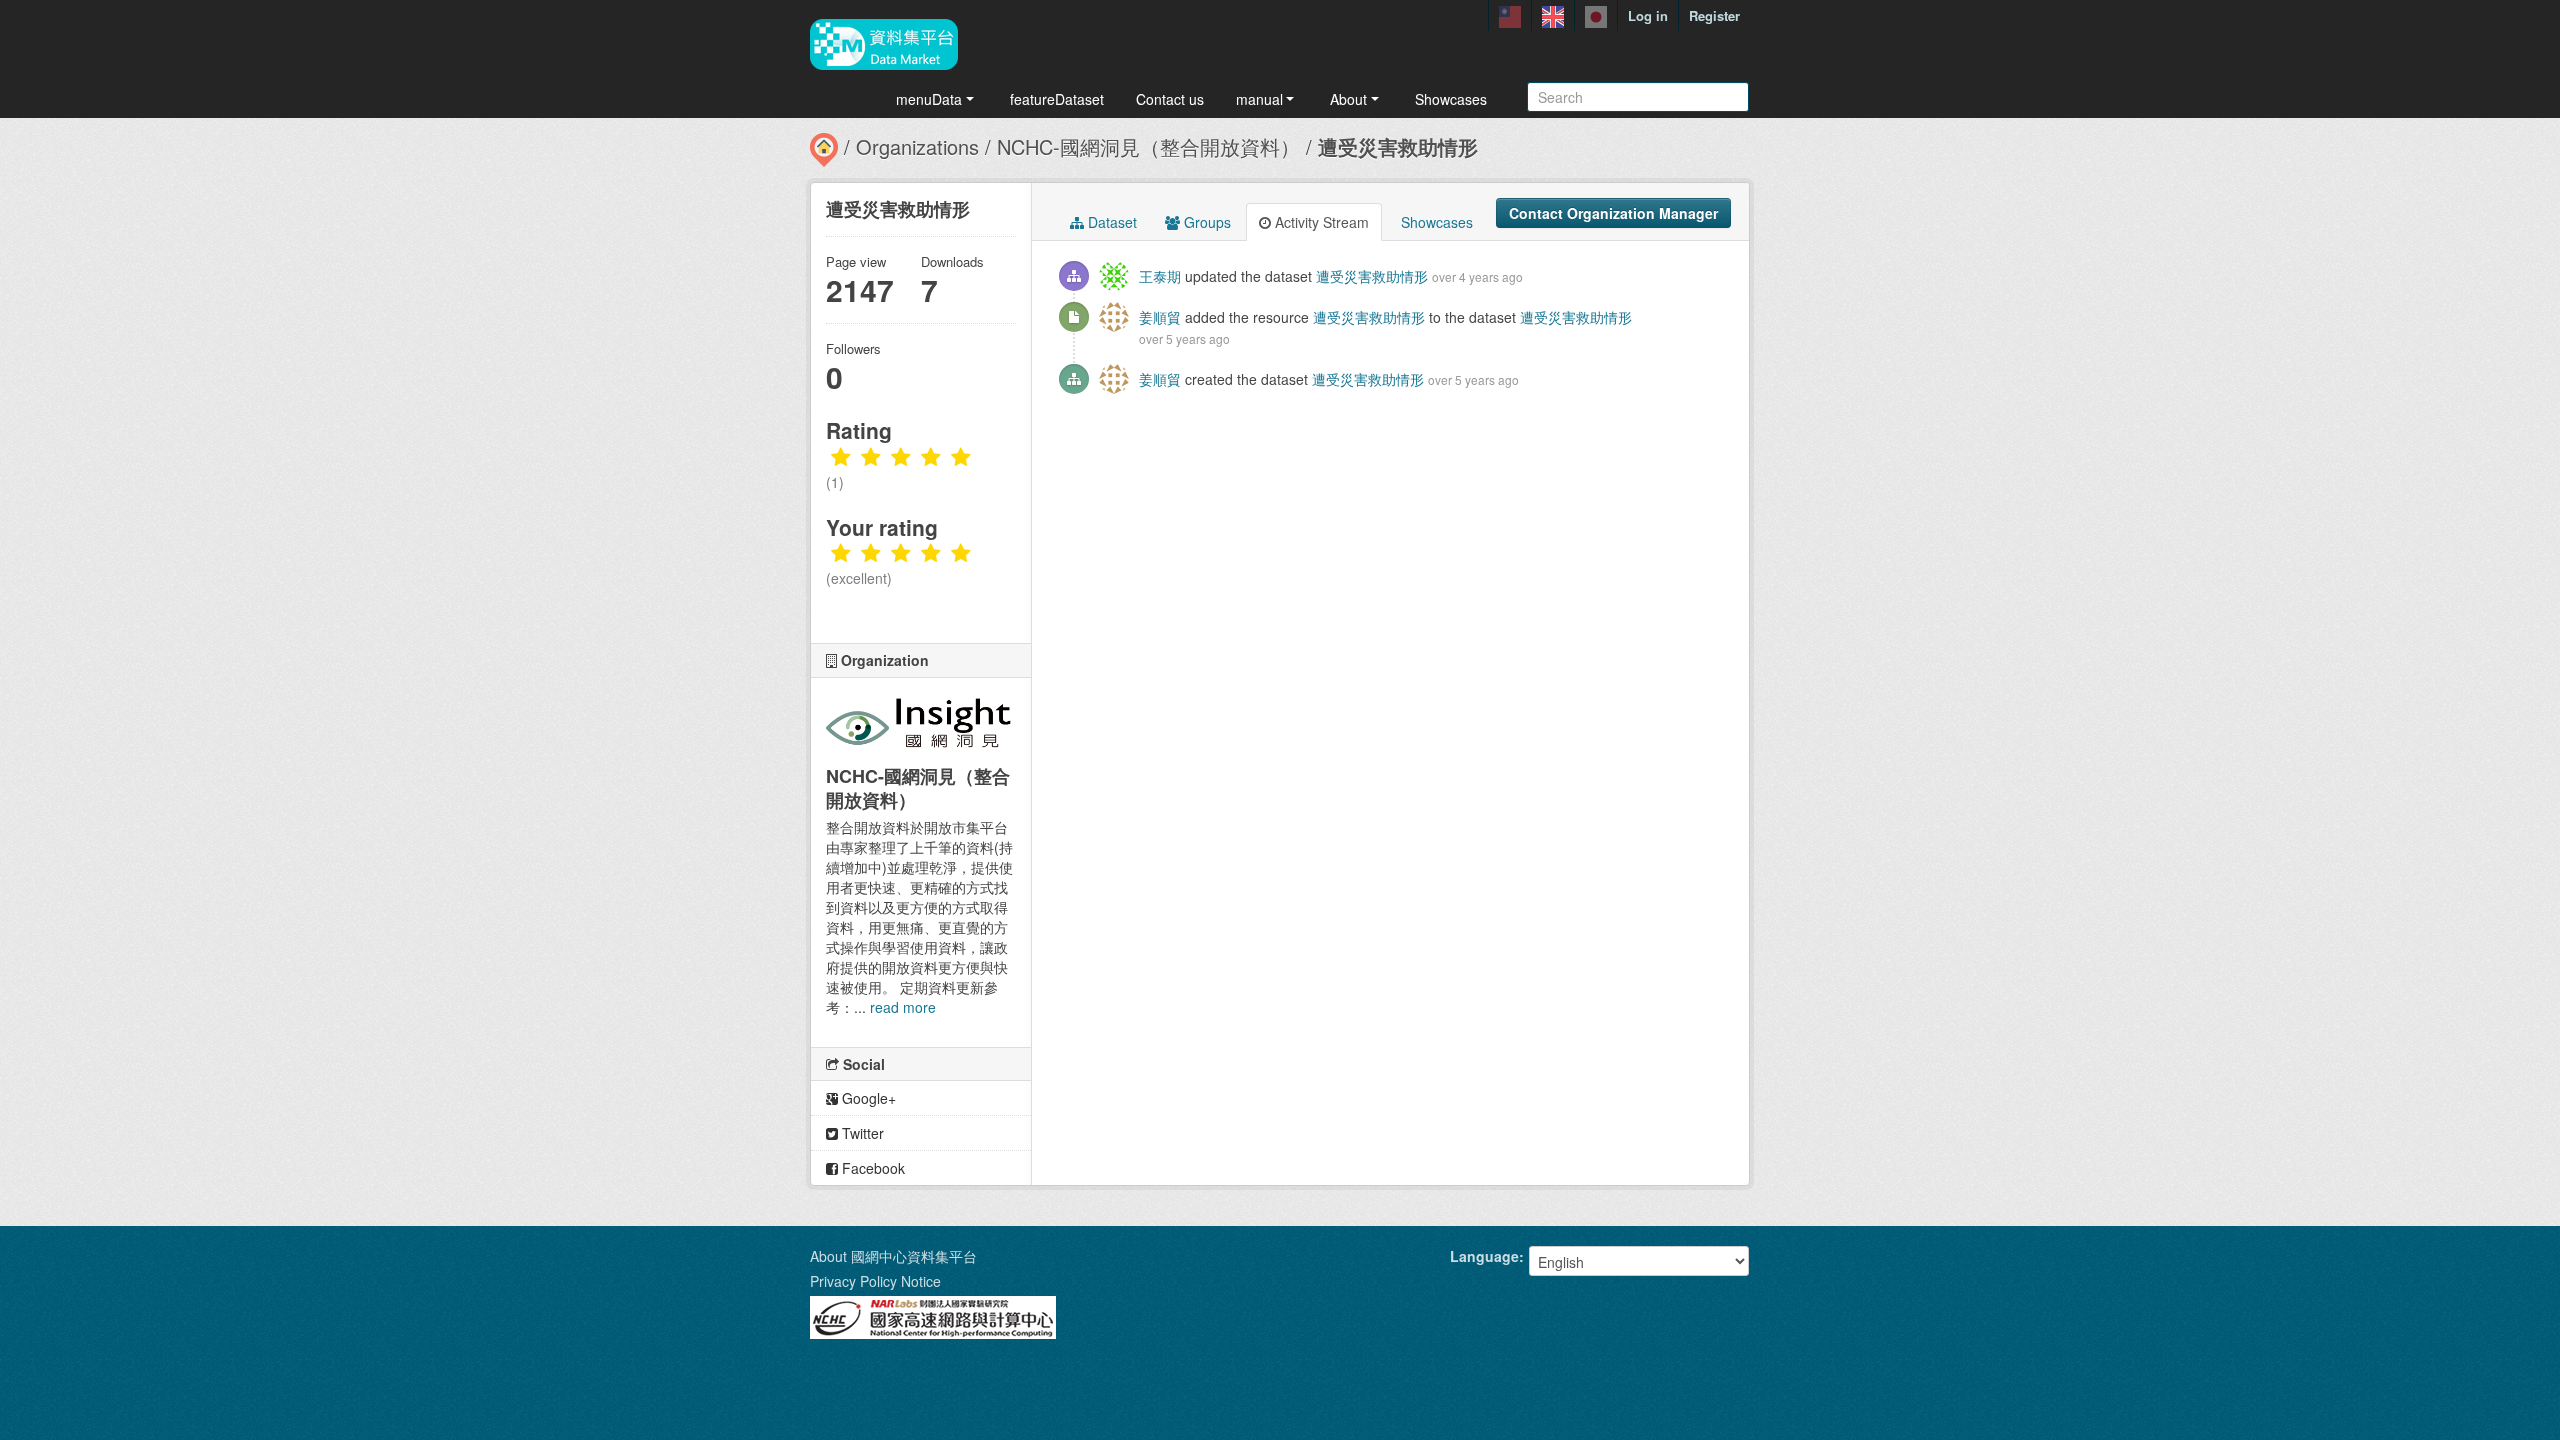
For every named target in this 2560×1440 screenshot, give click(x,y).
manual (1259, 99)
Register (1714, 15)
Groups (1205, 222)
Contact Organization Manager (1613, 213)
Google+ (867, 1098)
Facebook (871, 1168)
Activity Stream (1320, 222)
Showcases (1451, 99)
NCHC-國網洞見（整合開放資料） (1148, 146)
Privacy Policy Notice (875, 1281)
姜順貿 (1160, 317)
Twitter (861, 1133)
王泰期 (1160, 276)
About (1348, 99)
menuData (929, 99)
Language (1484, 1256)
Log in (1648, 15)
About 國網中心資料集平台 (893, 1256)
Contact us (1170, 99)
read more (903, 1007)
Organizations (917, 146)
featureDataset (1057, 99)
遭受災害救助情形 (1398, 146)
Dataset (1110, 222)
